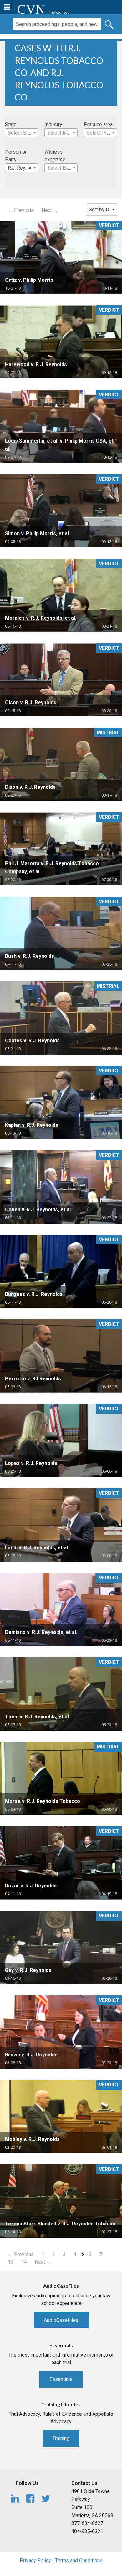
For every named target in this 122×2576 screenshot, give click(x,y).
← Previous (21, 210)
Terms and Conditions (79, 2561)
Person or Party (16, 156)
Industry (53, 124)
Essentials (61, 2379)
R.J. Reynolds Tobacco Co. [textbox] (23, 168)
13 (11, 2262)
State (11, 124)
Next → (50, 210)
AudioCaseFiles (61, 2320)
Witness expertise (55, 156)
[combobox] (22, 133)
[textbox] (22, 133)
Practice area (98, 124)
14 (24, 2262)
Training (61, 2438)
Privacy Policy (35, 2561)
